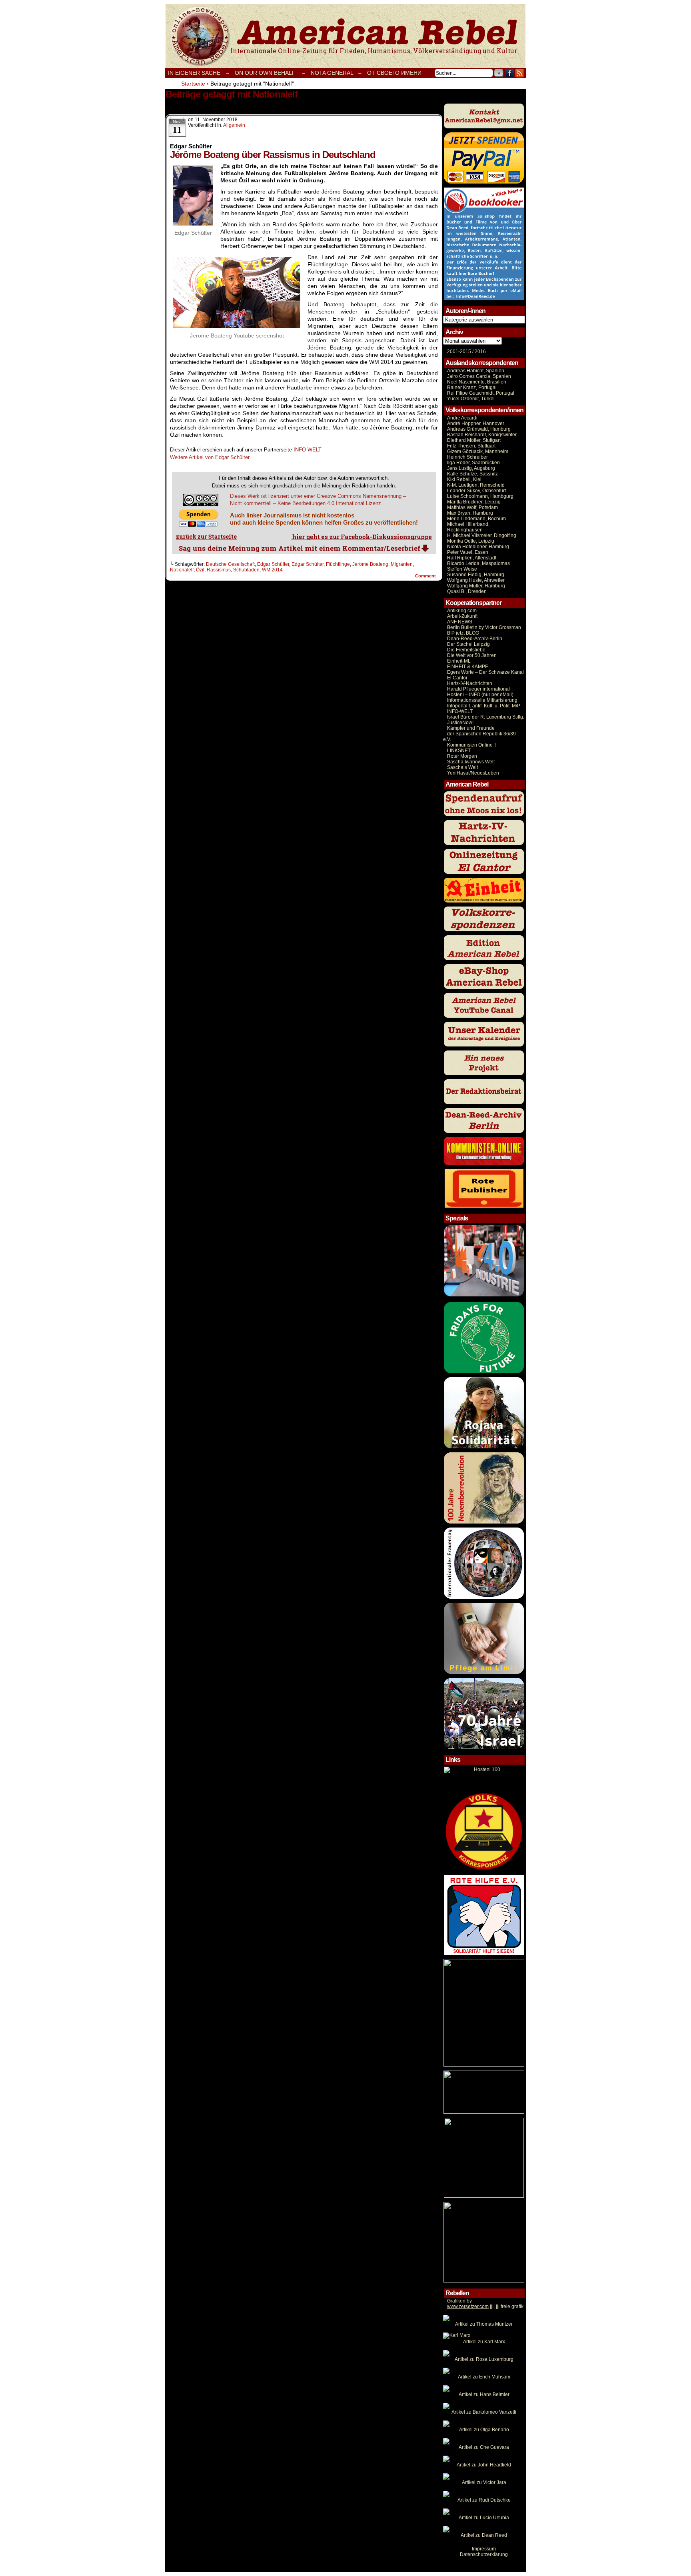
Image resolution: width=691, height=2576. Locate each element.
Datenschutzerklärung (484, 2554)
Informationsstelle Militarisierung (482, 700)
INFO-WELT (308, 450)
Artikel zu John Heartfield (484, 2465)
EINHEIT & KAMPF (467, 667)
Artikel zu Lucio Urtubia (484, 2518)
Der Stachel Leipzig (468, 644)
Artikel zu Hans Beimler (484, 2394)
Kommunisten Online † (472, 745)
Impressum (484, 2549)
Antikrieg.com (462, 611)
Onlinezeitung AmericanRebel (345, 36)
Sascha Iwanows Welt (471, 762)
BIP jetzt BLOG (463, 633)
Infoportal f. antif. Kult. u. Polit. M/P (484, 706)
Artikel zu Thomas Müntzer (484, 2324)
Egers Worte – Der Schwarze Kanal (485, 672)
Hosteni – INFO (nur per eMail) (480, 695)
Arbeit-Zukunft (462, 616)
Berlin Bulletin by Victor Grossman (484, 627)
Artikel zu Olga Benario (484, 2430)
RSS (520, 73)
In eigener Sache (194, 73)
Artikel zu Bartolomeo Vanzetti (484, 2412)
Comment (426, 576)
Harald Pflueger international (478, 689)
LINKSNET (459, 751)
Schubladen (246, 570)
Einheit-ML (459, 661)
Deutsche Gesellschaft (230, 564)
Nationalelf (182, 570)
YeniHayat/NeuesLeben (473, 773)
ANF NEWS (460, 622)
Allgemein (234, 125)
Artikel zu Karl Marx (484, 2342)
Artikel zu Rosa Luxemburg (484, 2359)
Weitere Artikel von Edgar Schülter (210, 457)
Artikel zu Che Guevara (484, 2447)
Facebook (510, 73)
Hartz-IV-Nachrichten (470, 683)
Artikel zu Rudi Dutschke (484, 2500)
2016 (480, 351)
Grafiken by (459, 2301)
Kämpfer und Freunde (471, 728)
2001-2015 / (460, 351)
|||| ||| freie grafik (485, 2306)
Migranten (402, 564)
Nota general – (336, 73)
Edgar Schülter (273, 564)
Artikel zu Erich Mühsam (484, 2377)
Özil (200, 570)
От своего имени (394, 73)
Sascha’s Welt (462, 767)
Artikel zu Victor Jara (484, 2482)
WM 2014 (272, 570)
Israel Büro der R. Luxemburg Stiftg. (486, 717)
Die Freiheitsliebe (466, 650)
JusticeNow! (460, 723)
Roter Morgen (462, 756)
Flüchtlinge (338, 564)
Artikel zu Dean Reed (484, 2535)
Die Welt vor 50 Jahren (472, 655)
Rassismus (219, 570)
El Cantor (457, 678)
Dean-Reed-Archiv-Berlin (475, 639)
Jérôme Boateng (370, 564)
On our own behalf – (270, 73)
